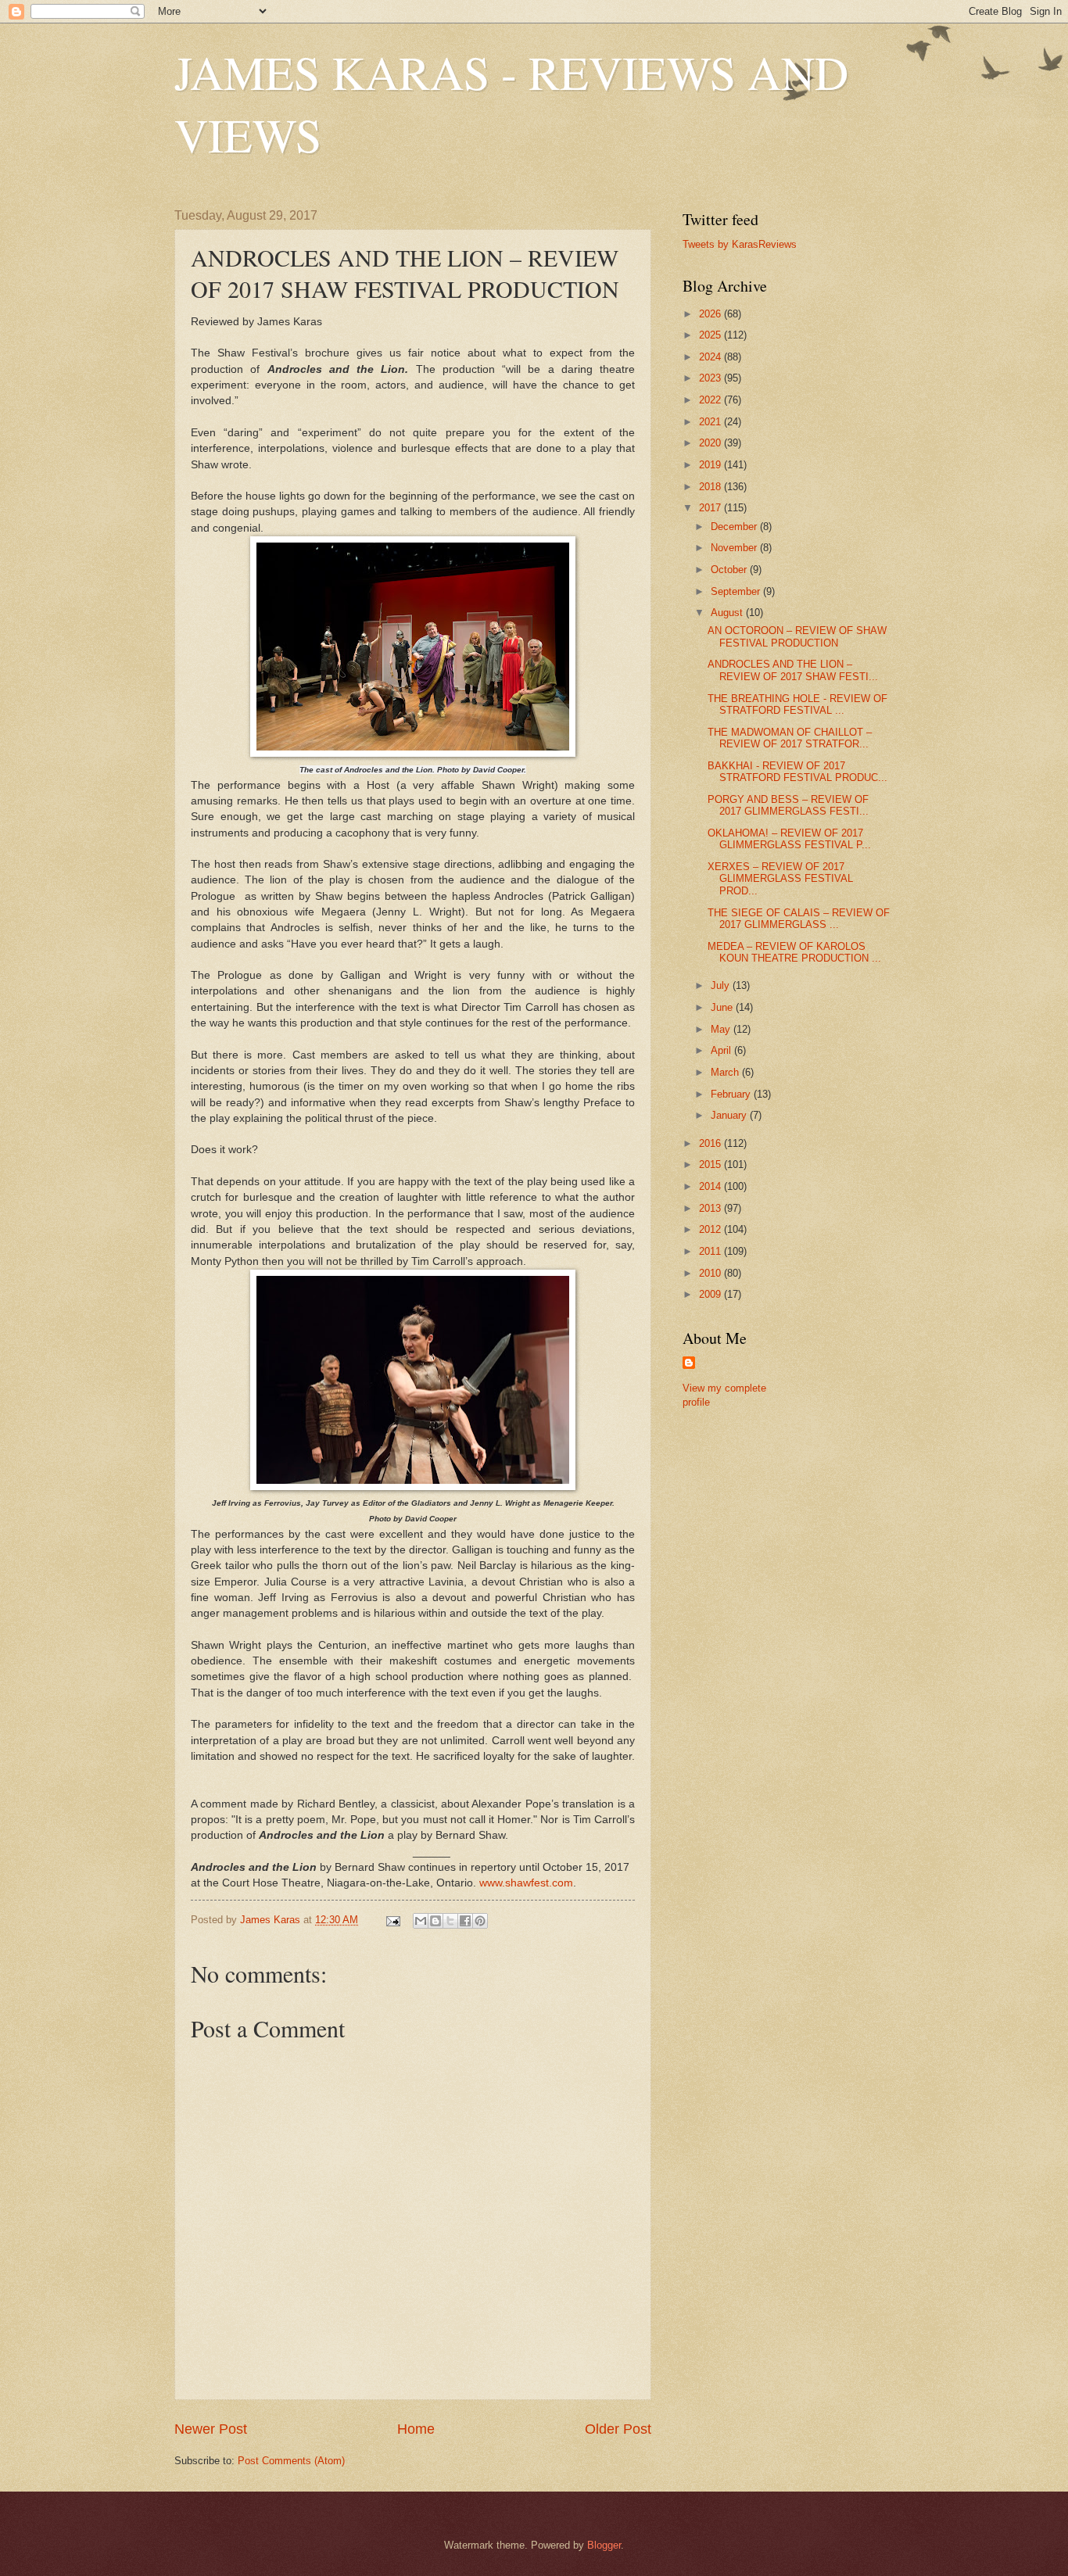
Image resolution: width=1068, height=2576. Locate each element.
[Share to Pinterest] (480, 1921)
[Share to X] (450, 1921)
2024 (711, 357)
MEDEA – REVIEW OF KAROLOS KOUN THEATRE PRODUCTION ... (794, 952)
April (722, 1050)
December (735, 527)
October (730, 570)
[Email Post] (392, 1920)
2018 (711, 487)
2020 (711, 443)
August (728, 613)
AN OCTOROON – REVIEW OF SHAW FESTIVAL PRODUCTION (797, 636)
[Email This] (421, 1921)
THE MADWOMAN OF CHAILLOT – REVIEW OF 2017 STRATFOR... (790, 738)
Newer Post (211, 2429)
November (735, 548)
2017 (711, 508)
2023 (711, 378)
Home (416, 2429)
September (737, 591)
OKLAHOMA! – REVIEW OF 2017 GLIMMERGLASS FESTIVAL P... (789, 839)
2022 (711, 400)
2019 (711, 465)
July (722, 985)
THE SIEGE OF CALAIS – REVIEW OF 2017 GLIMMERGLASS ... (799, 919)
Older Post (618, 2429)
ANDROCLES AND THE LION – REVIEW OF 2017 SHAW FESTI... (793, 670)
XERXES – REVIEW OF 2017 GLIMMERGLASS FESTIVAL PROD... (780, 879)
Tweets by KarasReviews (740, 244)
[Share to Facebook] (465, 1921)
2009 (711, 1294)
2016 (711, 1143)
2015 (711, 1164)
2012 (711, 1229)
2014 (711, 1186)
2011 (711, 1251)
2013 (711, 1208)
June (723, 1007)
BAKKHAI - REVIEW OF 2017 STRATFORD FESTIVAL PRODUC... (797, 772)
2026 (711, 314)
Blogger (604, 2545)
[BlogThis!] (435, 1921)
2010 (711, 1273)
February (732, 1094)
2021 (711, 422)
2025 (711, 335)
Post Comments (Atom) (291, 2461)
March (726, 1072)
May (722, 1029)
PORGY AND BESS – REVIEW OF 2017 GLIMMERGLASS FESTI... (788, 805)
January (730, 1115)
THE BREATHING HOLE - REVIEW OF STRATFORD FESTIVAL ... (797, 704)
